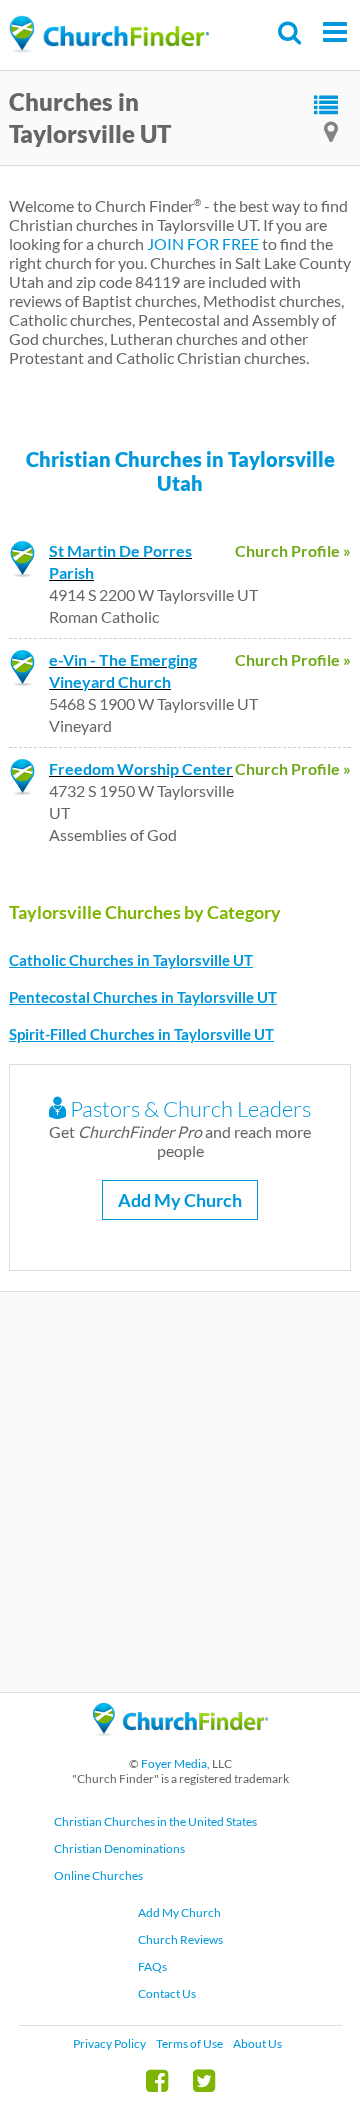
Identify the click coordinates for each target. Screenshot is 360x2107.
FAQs (152, 1966)
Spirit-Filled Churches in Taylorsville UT (141, 1034)
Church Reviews (180, 1939)
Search (290, 32)
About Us (257, 2043)
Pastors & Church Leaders (188, 1108)
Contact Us (167, 1993)
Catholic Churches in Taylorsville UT (131, 960)
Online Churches (98, 1875)
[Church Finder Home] (180, 1744)
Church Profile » (293, 550)
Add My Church (180, 1200)
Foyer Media (174, 1763)
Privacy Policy (109, 2043)
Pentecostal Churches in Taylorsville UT (143, 997)
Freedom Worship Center (141, 768)
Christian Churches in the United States (155, 1821)
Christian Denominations (119, 1848)
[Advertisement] (180, 1492)
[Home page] (109, 34)
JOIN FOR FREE (203, 243)
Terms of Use (189, 2043)
